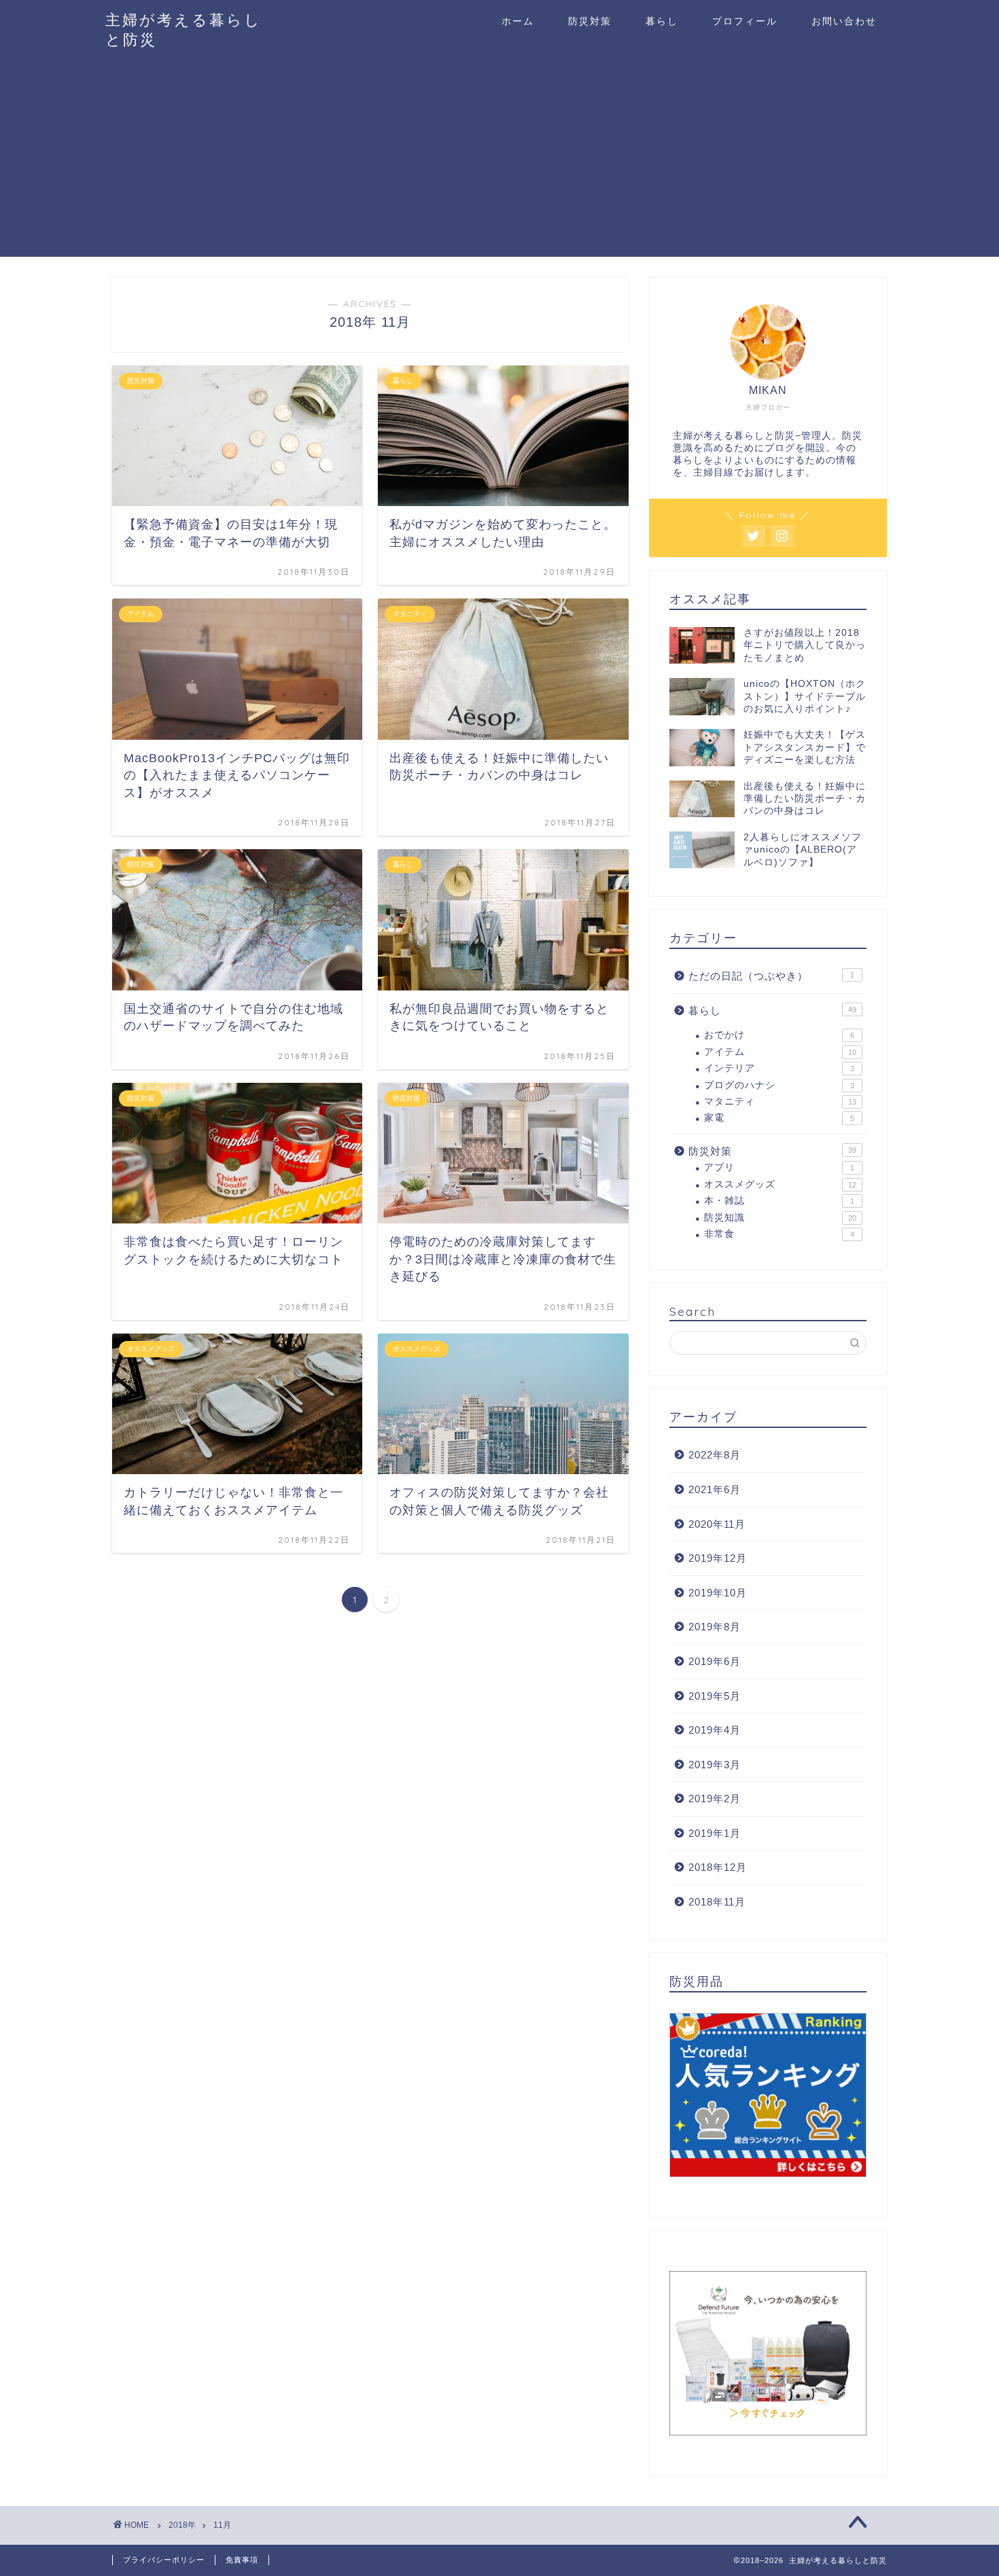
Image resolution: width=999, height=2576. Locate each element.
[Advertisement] (500, 162)
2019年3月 (715, 1765)
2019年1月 (715, 1833)
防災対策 (590, 21)
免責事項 (242, 2560)
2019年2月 (715, 1799)
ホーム (518, 21)
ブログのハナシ (779, 1085)
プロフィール (745, 21)
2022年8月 (715, 1455)
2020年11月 (717, 1524)
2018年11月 (717, 1902)
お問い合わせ (844, 21)
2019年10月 (718, 1593)
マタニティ (780, 1102)
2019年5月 (715, 1696)
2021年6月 (715, 1489)
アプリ (779, 1167)
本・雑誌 (779, 1201)
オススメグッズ (780, 1184)
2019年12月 (718, 1558)
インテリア (779, 1068)
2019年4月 (715, 1730)
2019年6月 (715, 1661)
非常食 (779, 1234)
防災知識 (780, 1218)
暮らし (662, 21)
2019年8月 (715, 1627)
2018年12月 (718, 1867)
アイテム (780, 1052)
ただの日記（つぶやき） (771, 976)
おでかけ (779, 1035)
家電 (779, 1118)
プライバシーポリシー (164, 2560)
